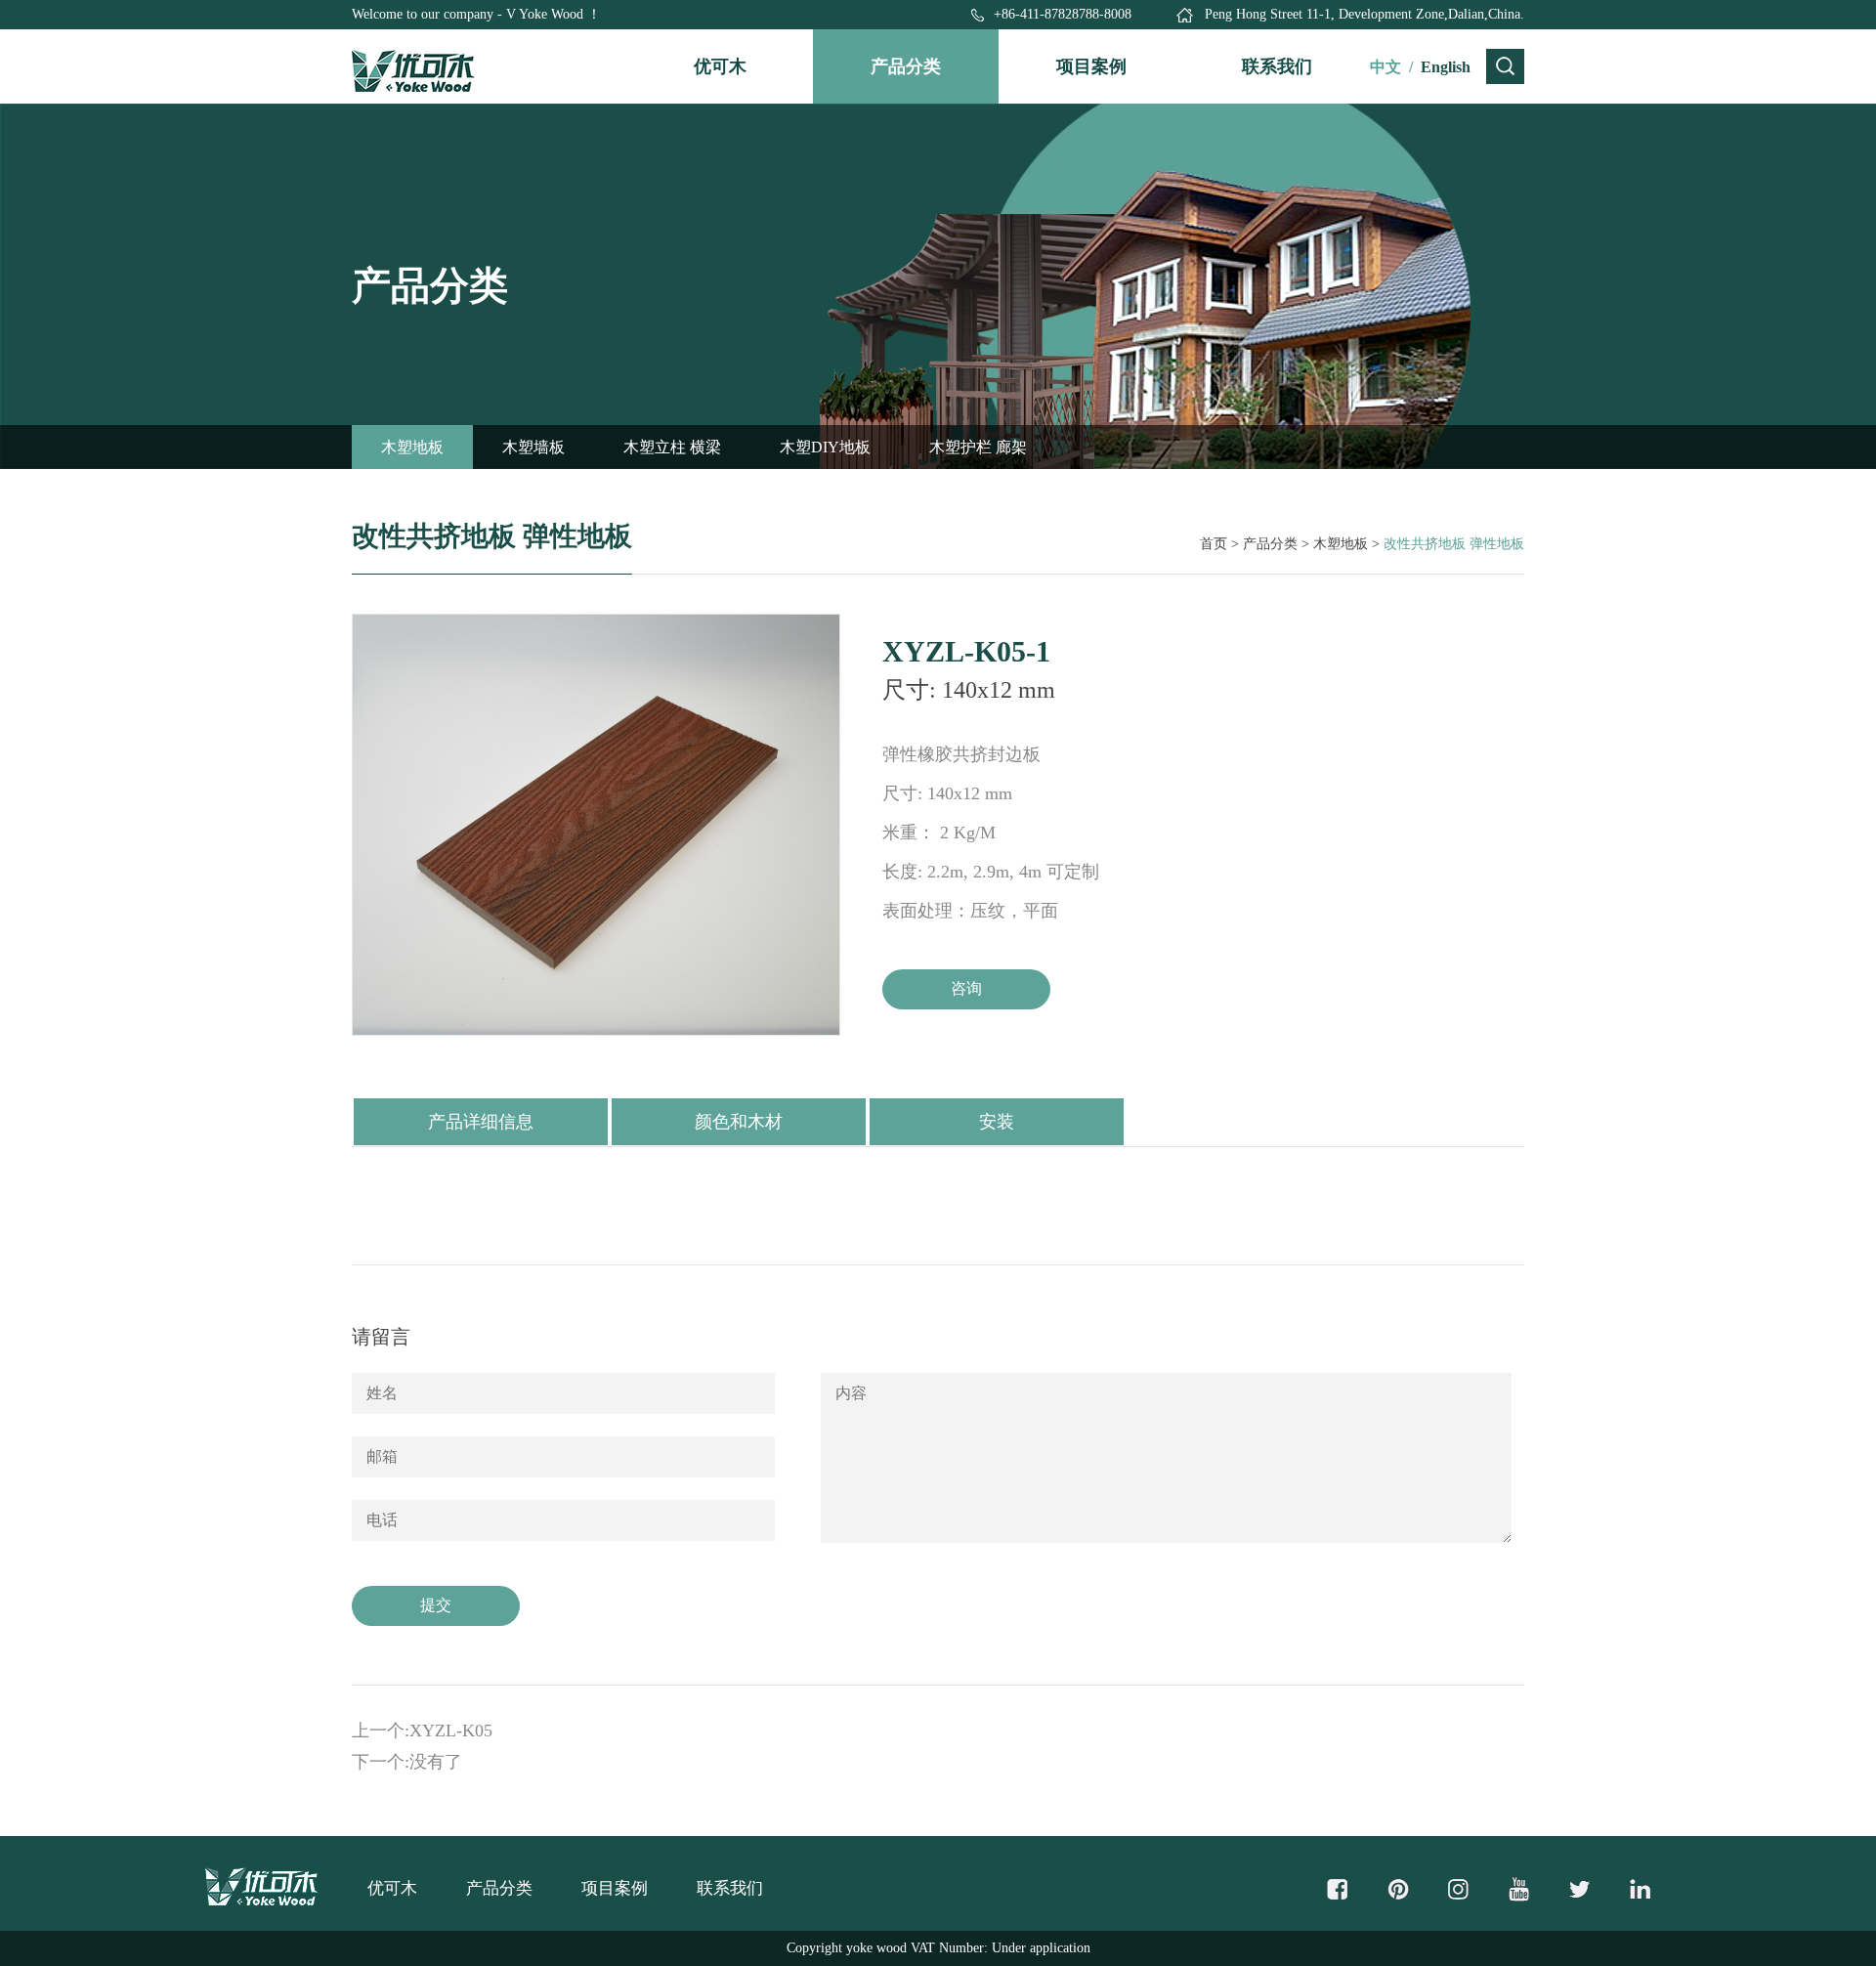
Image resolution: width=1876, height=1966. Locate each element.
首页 (1214, 544)
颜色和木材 (739, 1122)
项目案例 (1091, 66)
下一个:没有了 (407, 1762)
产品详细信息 (481, 1122)
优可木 (720, 66)
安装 (997, 1122)
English (1446, 67)
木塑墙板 (533, 447)
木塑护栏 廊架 (978, 447)
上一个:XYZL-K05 (422, 1731)
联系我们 (1277, 66)
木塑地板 (412, 447)
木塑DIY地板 (825, 447)
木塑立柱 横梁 (672, 447)
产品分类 (906, 66)
